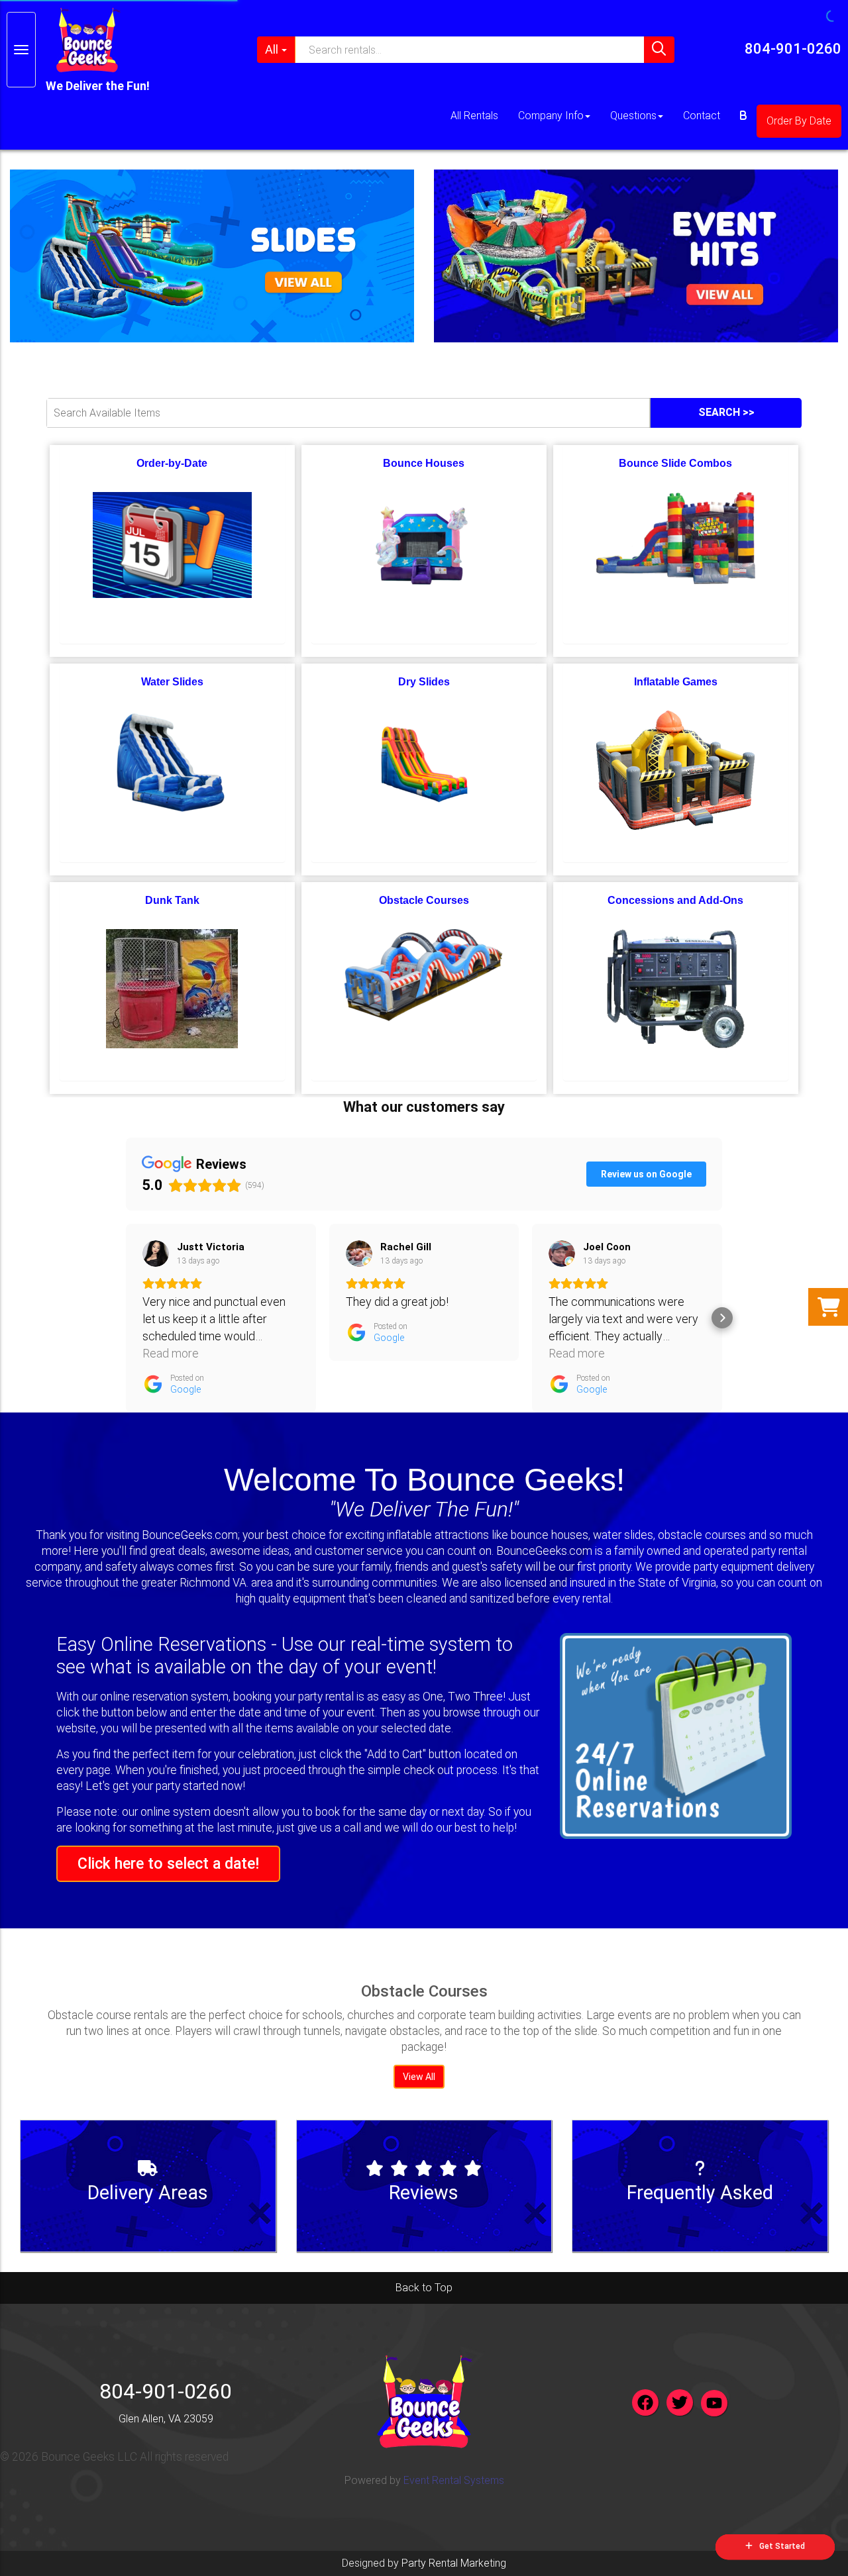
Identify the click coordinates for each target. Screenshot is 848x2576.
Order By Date (799, 121)
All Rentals (474, 116)
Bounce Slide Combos (675, 463)
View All (419, 2077)
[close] (829, 19)
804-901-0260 (793, 49)
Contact (702, 116)
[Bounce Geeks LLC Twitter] (680, 2403)
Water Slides (172, 682)
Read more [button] (171, 1353)
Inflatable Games (676, 682)
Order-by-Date (172, 463)
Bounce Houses (424, 463)
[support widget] (811, 2536)
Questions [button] (633, 116)
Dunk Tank (172, 900)
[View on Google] (156, 1254)
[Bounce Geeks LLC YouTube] (714, 2403)
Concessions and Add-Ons (675, 900)
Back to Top (424, 2288)
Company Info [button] (551, 116)
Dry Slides (424, 682)
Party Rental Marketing (454, 2563)
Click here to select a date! (168, 1863)
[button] (126, 1318)
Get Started (782, 2546)
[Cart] (743, 116)
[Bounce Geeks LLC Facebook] (645, 2403)
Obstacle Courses (424, 900)
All (272, 49)
